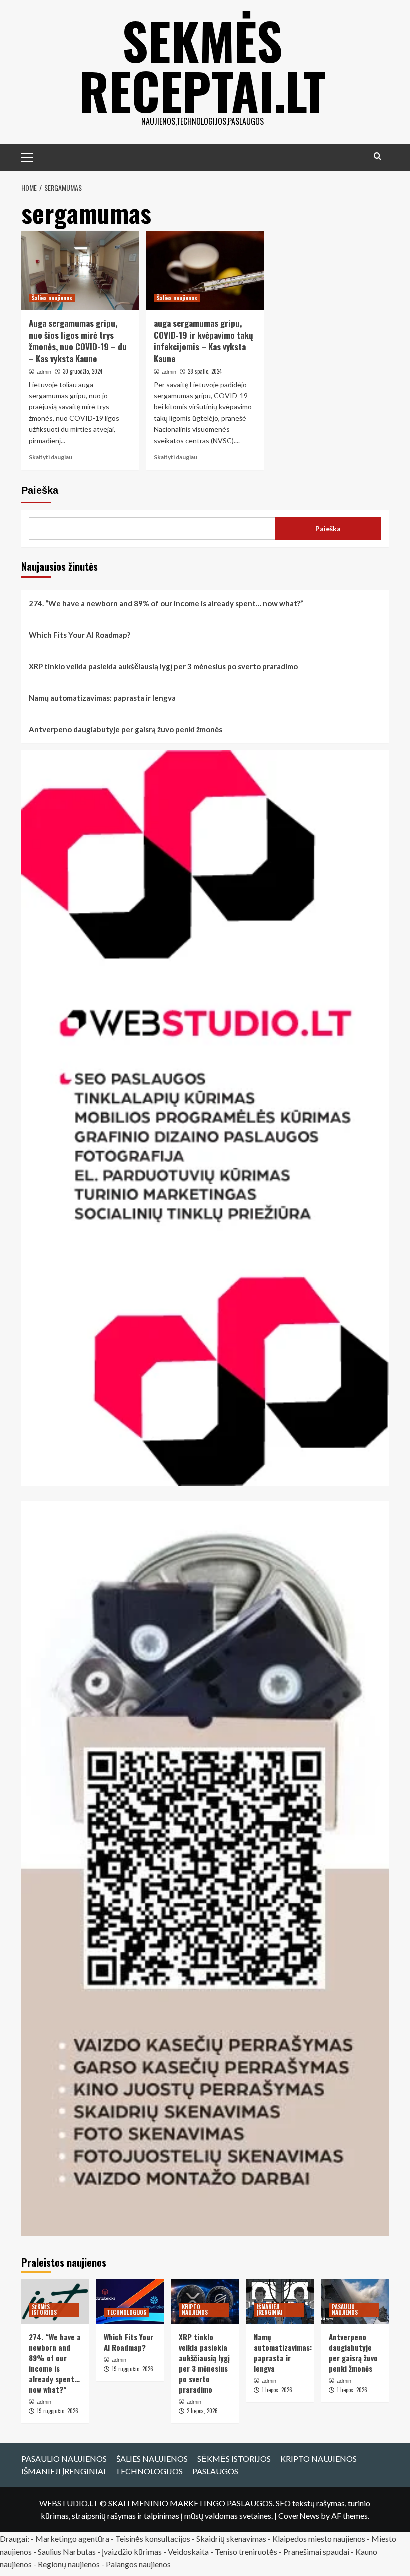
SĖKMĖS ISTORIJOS (44, 2310)
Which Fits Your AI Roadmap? (80, 635)
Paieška (40, 490)
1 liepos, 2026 (277, 2390)
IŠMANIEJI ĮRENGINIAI (270, 2310)
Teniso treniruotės (246, 2552)
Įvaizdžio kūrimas (132, 2552)
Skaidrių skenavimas (231, 2539)
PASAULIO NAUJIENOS (345, 2310)
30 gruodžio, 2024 (83, 371)
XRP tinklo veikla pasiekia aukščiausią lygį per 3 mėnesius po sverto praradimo (163, 666)
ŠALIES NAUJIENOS (152, 2459)
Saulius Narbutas (67, 2552)
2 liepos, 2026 (202, 2411)
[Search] (378, 156)
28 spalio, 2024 (205, 371)
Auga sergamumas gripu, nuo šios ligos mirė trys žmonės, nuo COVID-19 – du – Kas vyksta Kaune (78, 341)
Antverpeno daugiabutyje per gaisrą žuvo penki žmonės (126, 729)
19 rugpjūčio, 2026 (58, 2411)
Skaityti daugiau (51, 457)
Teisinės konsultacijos (153, 2539)
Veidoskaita (188, 2552)
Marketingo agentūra (72, 2539)
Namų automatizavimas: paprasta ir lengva (102, 698)
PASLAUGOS (215, 2471)
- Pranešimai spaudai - (317, 2552)
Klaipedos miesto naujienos (319, 2539)
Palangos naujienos (138, 2564)
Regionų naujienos (69, 2564)
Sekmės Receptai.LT (202, 65)
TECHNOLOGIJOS (127, 2312)
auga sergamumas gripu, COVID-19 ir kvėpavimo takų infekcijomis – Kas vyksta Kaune (204, 341)
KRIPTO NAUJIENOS (195, 2310)
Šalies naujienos (52, 298)
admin (44, 372)
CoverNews (299, 2516)
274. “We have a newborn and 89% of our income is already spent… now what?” (166, 603)
